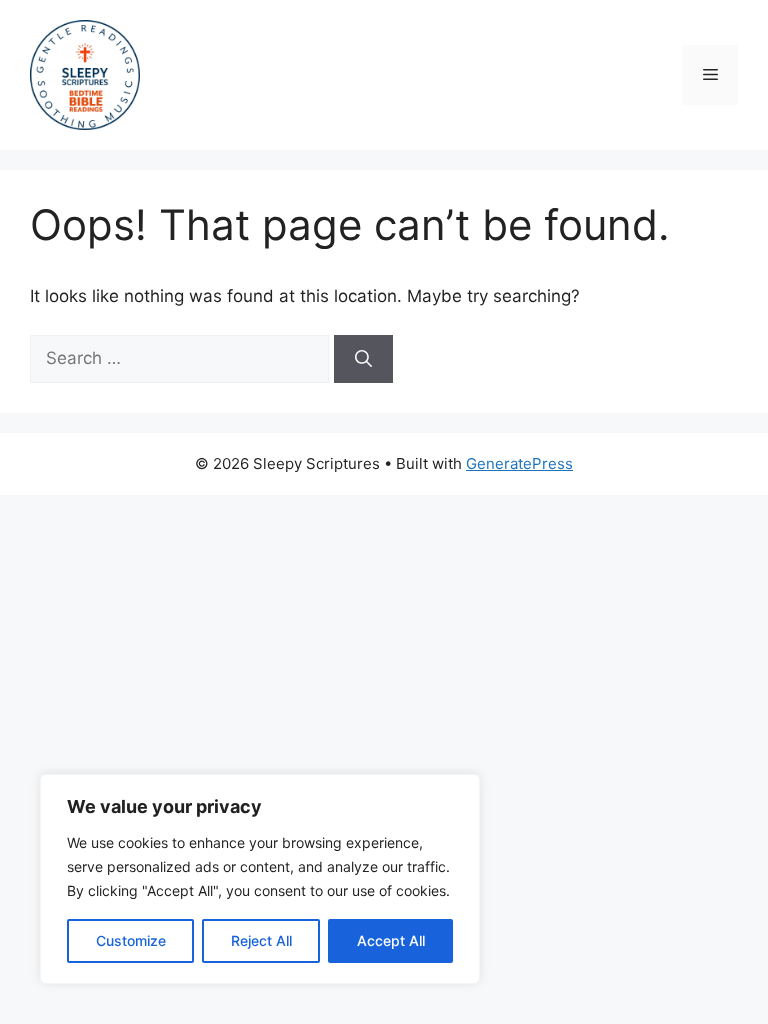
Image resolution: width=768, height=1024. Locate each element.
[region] (260, 879)
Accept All (391, 940)
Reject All (261, 940)
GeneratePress (519, 463)
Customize (131, 940)
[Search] (363, 359)
